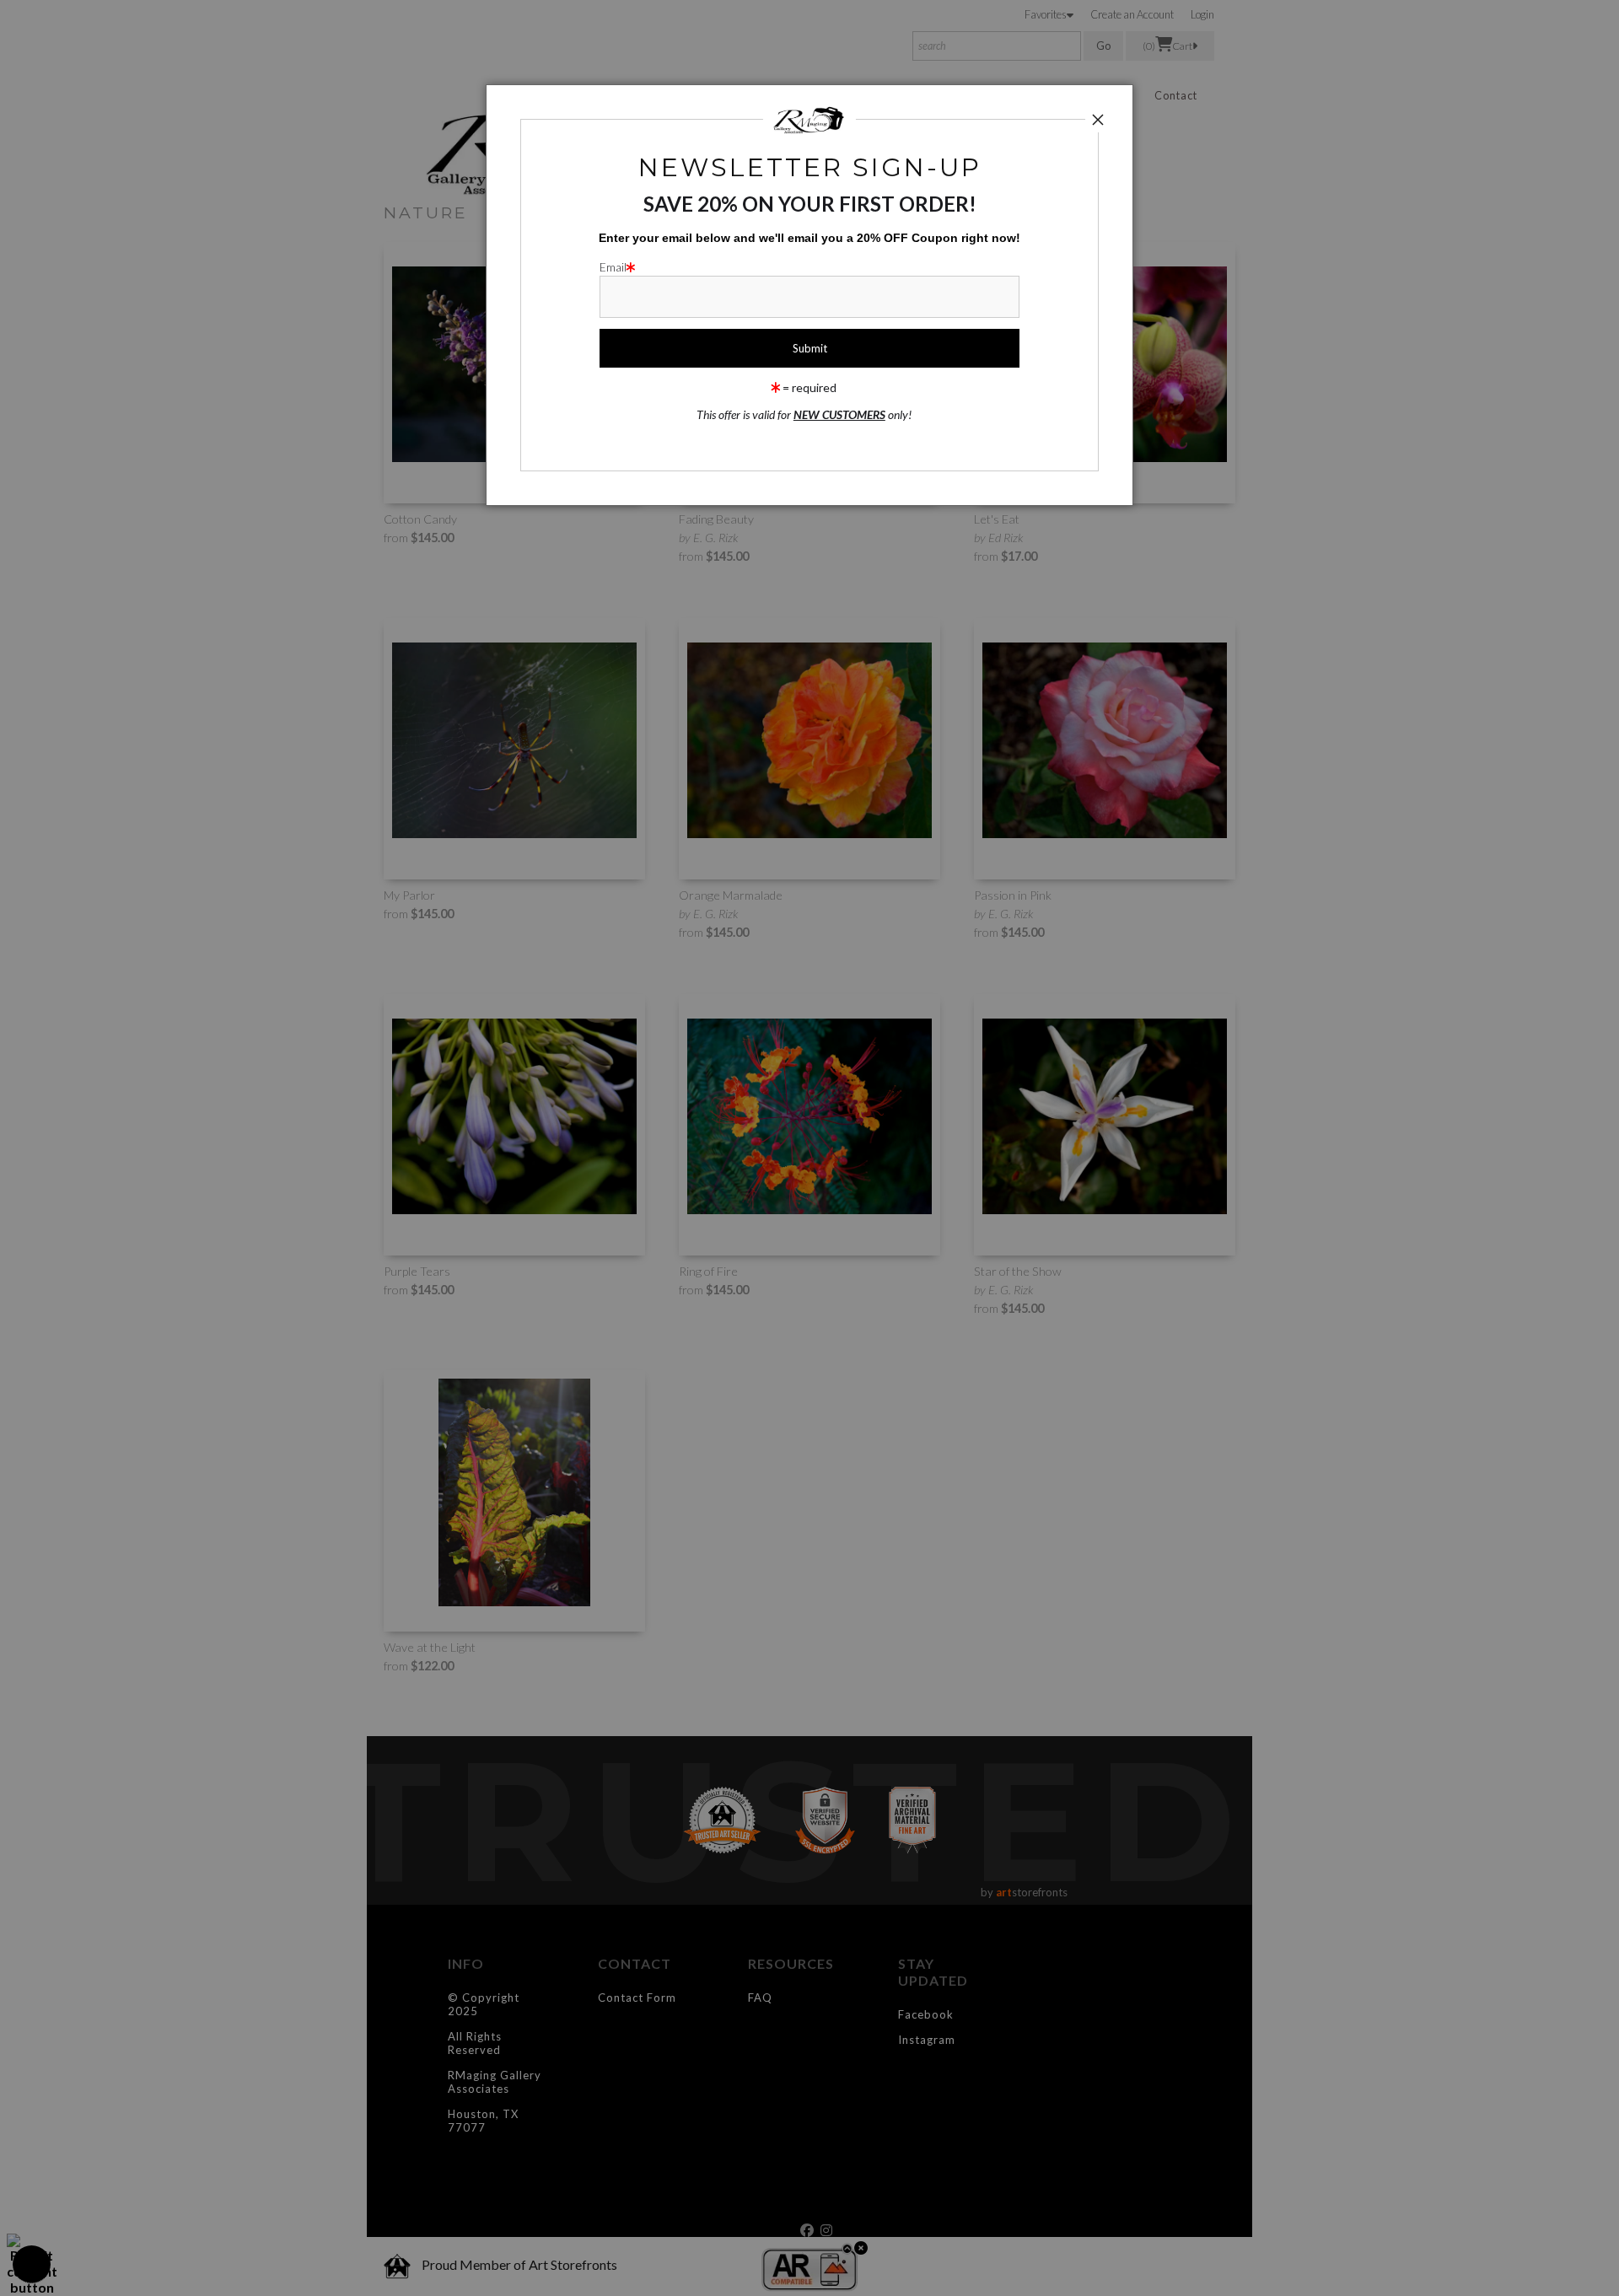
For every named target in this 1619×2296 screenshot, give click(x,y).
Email (613, 267)
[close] (1098, 120)
